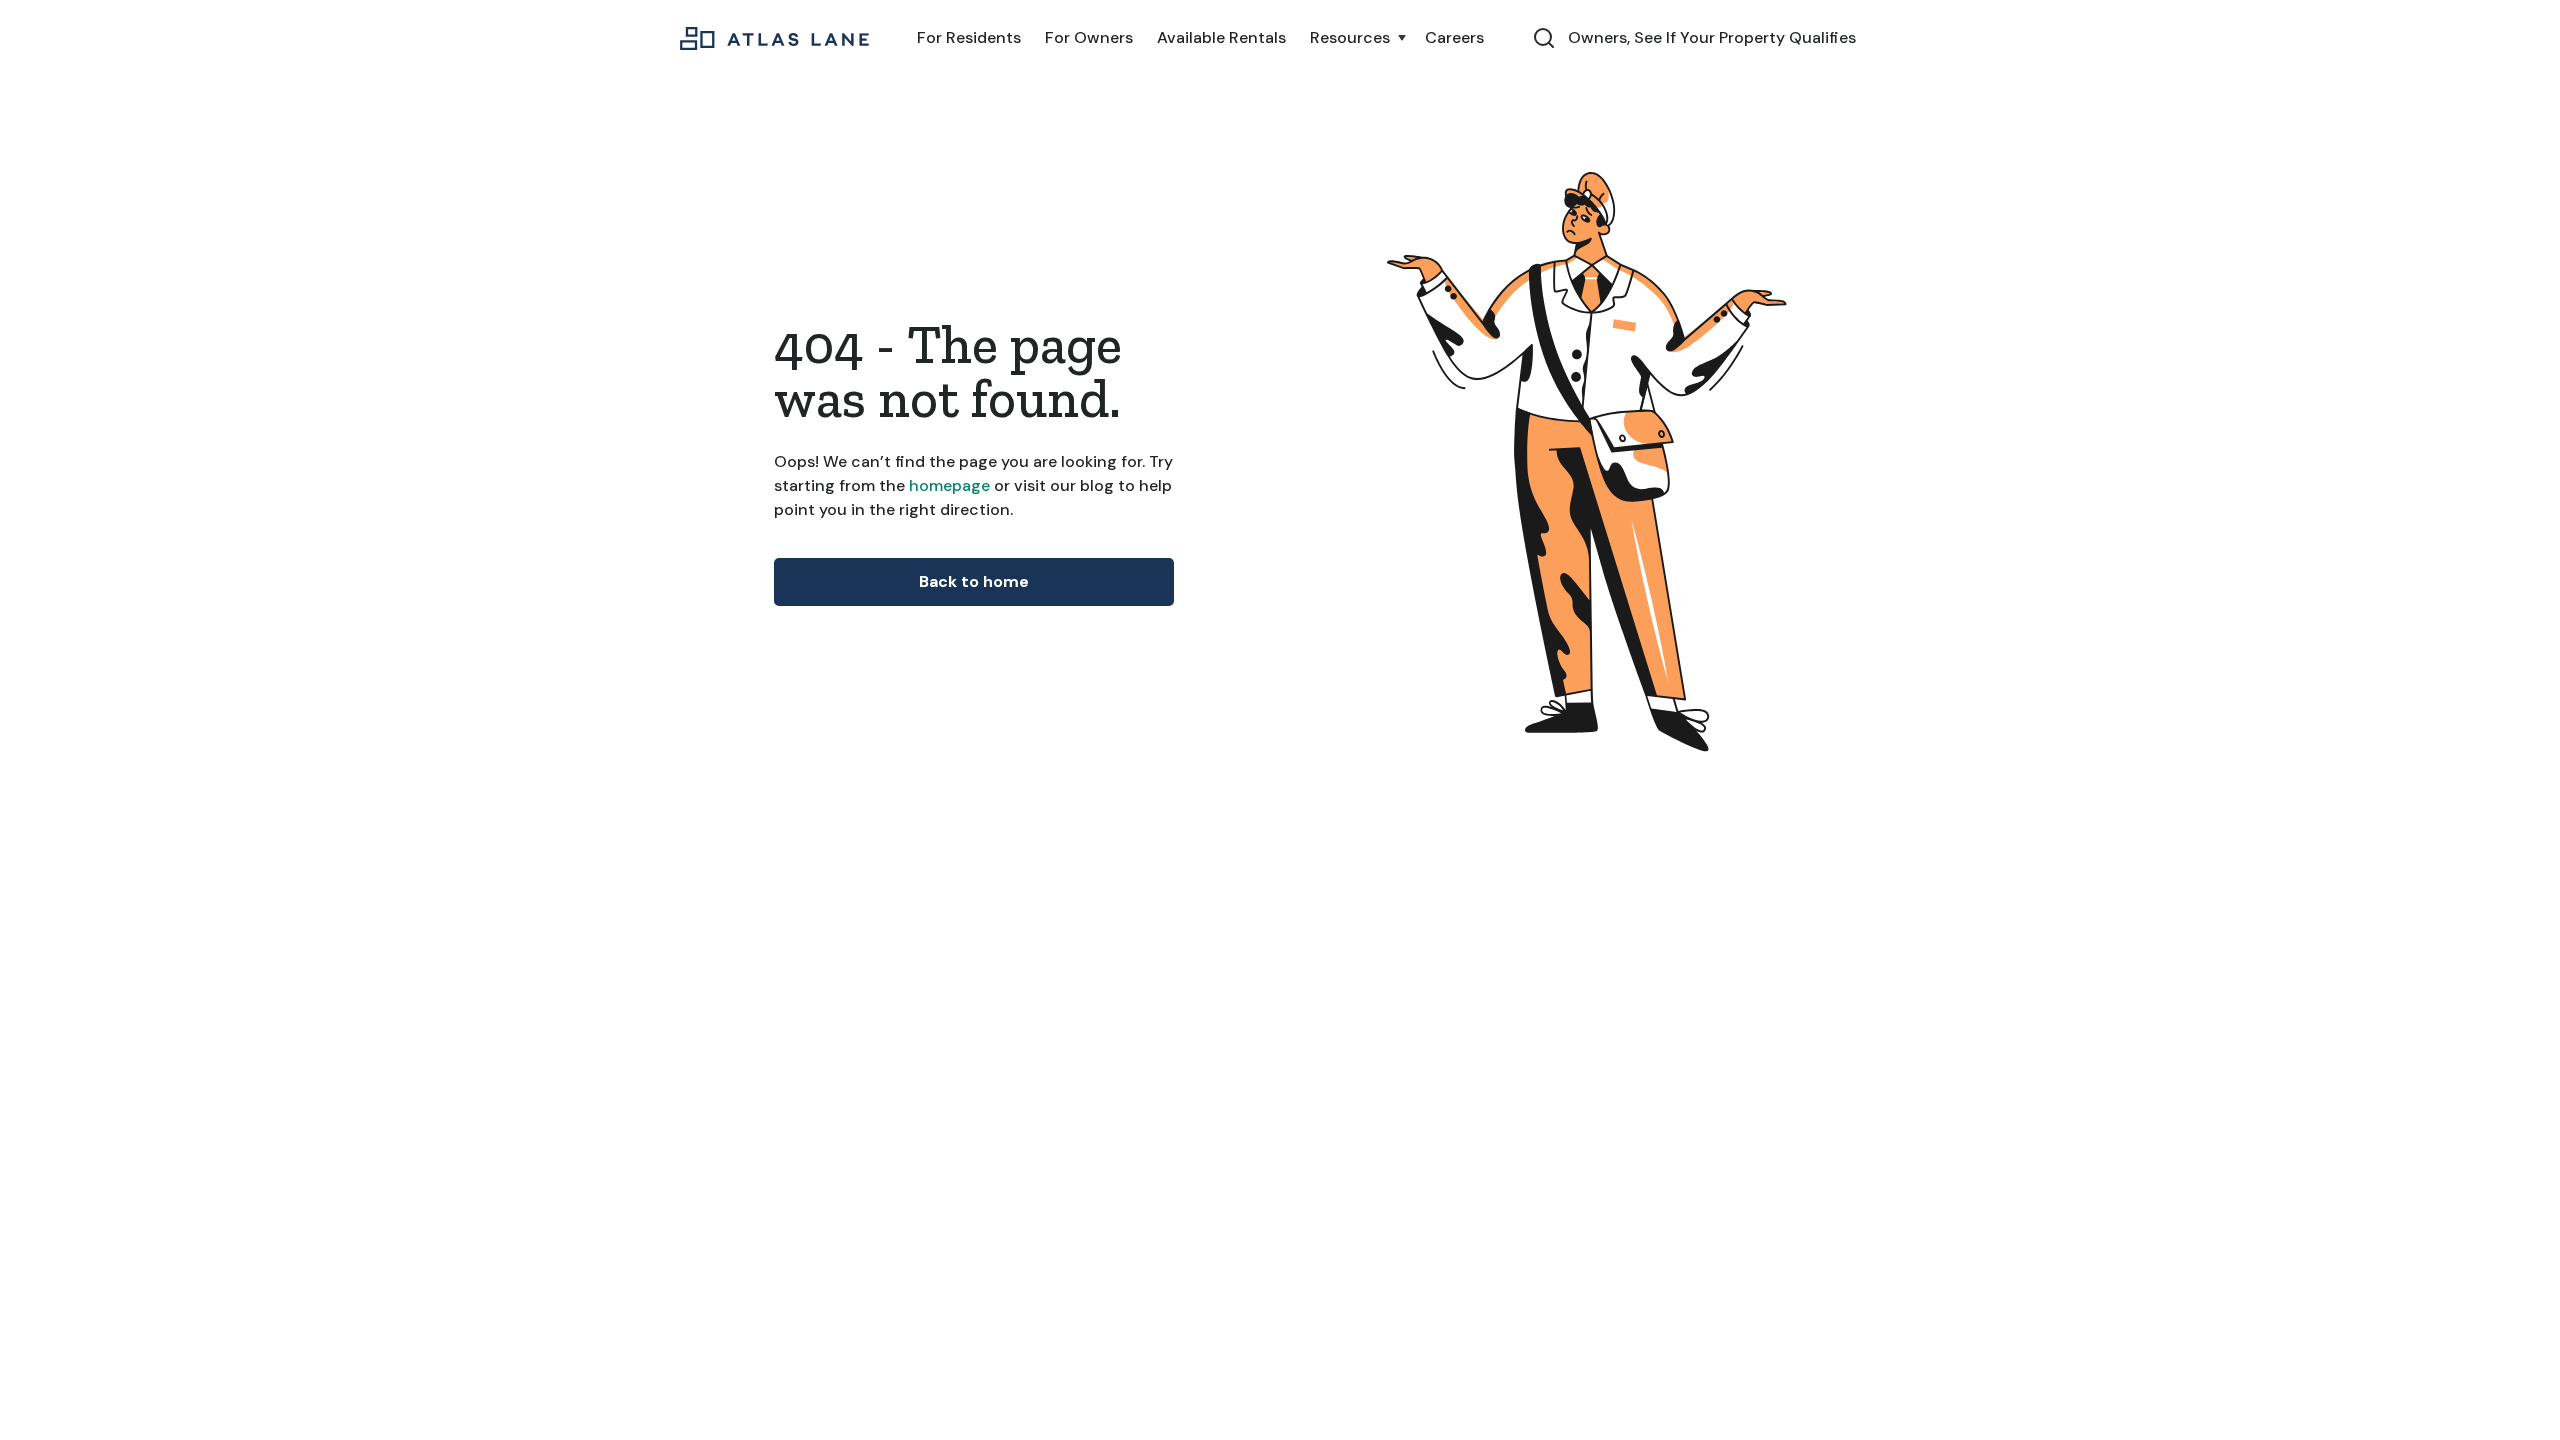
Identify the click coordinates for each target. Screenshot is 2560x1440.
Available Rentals (1221, 37)
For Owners (1089, 37)
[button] (1355, 38)
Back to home (974, 581)
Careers (1454, 37)
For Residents (969, 37)
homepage (947, 485)
